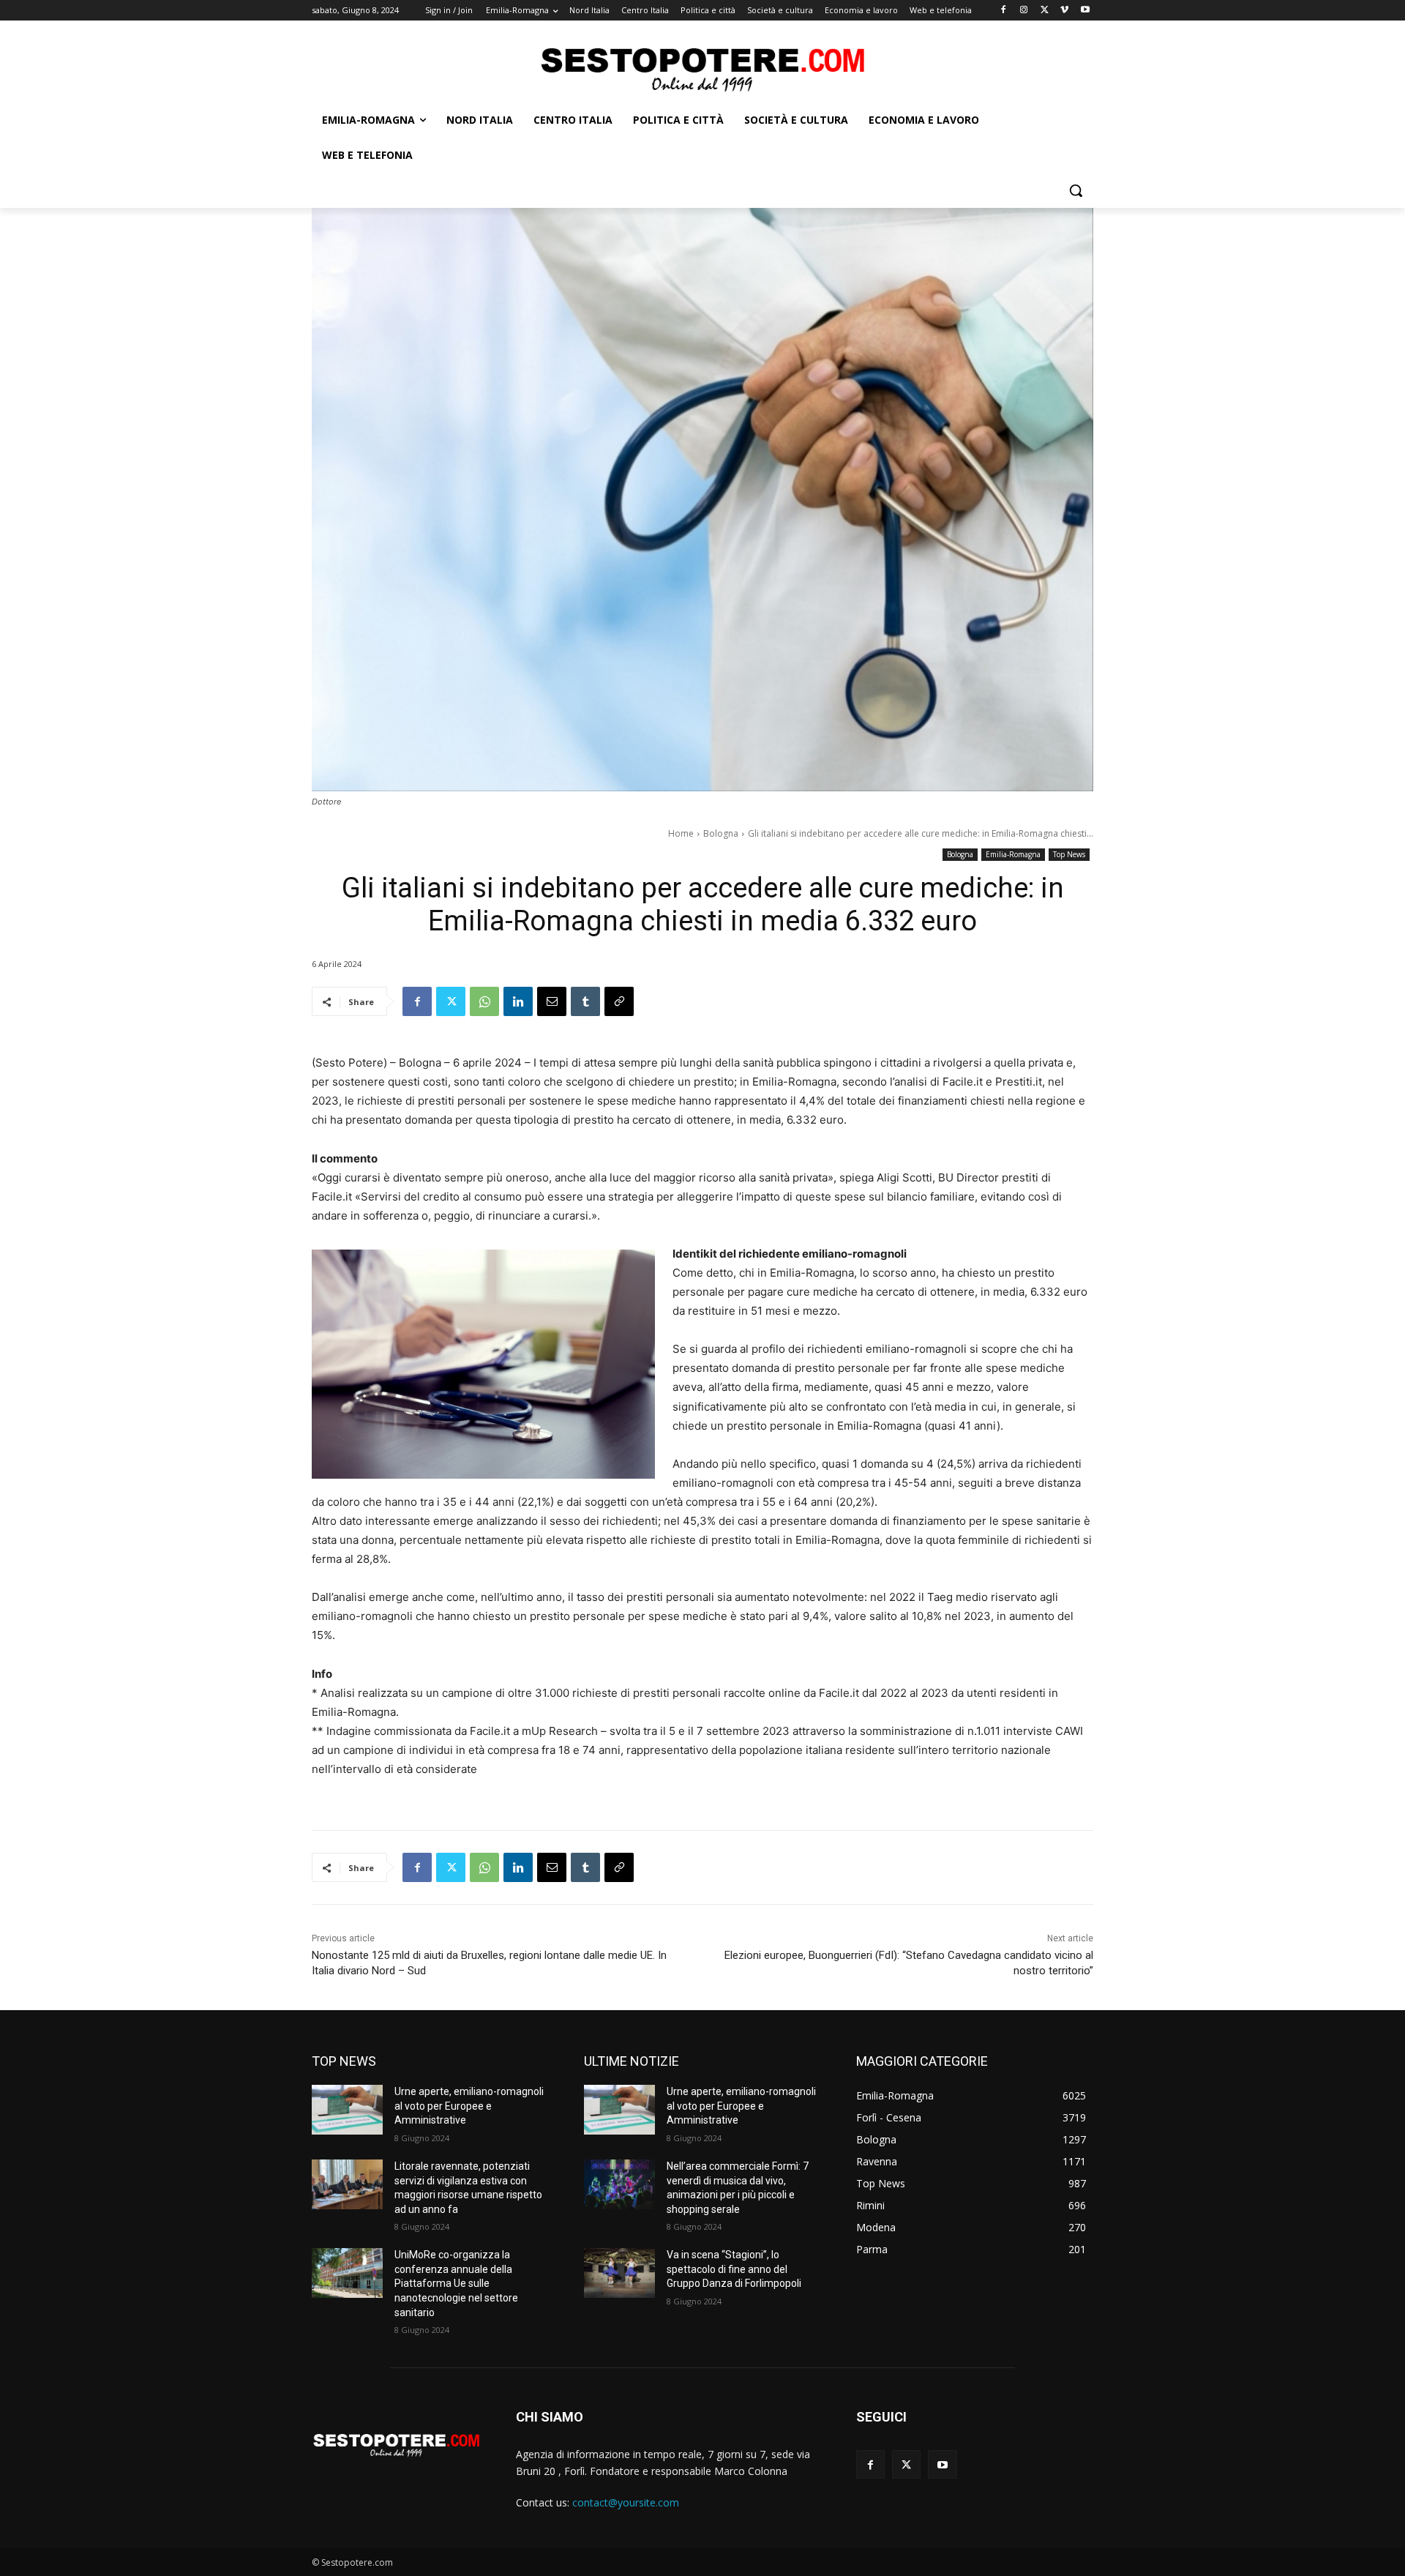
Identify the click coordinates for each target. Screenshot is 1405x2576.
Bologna (721, 833)
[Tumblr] (585, 1001)
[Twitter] (1045, 11)
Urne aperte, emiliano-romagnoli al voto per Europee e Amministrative (469, 2106)
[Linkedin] (518, 1001)
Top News (1069, 854)
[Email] (552, 1001)
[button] (1076, 190)
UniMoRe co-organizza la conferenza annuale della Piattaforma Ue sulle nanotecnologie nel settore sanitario (456, 2283)
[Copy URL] (619, 1001)
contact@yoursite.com (626, 2502)
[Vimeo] (1064, 11)
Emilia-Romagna (1013, 854)
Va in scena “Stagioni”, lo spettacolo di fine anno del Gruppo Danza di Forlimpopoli (734, 2269)
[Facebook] (1004, 11)
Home (681, 833)
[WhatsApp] (484, 1001)
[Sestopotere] (702, 68)
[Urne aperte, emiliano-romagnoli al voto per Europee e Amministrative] (347, 2110)
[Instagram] (1024, 11)
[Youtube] (1085, 11)
